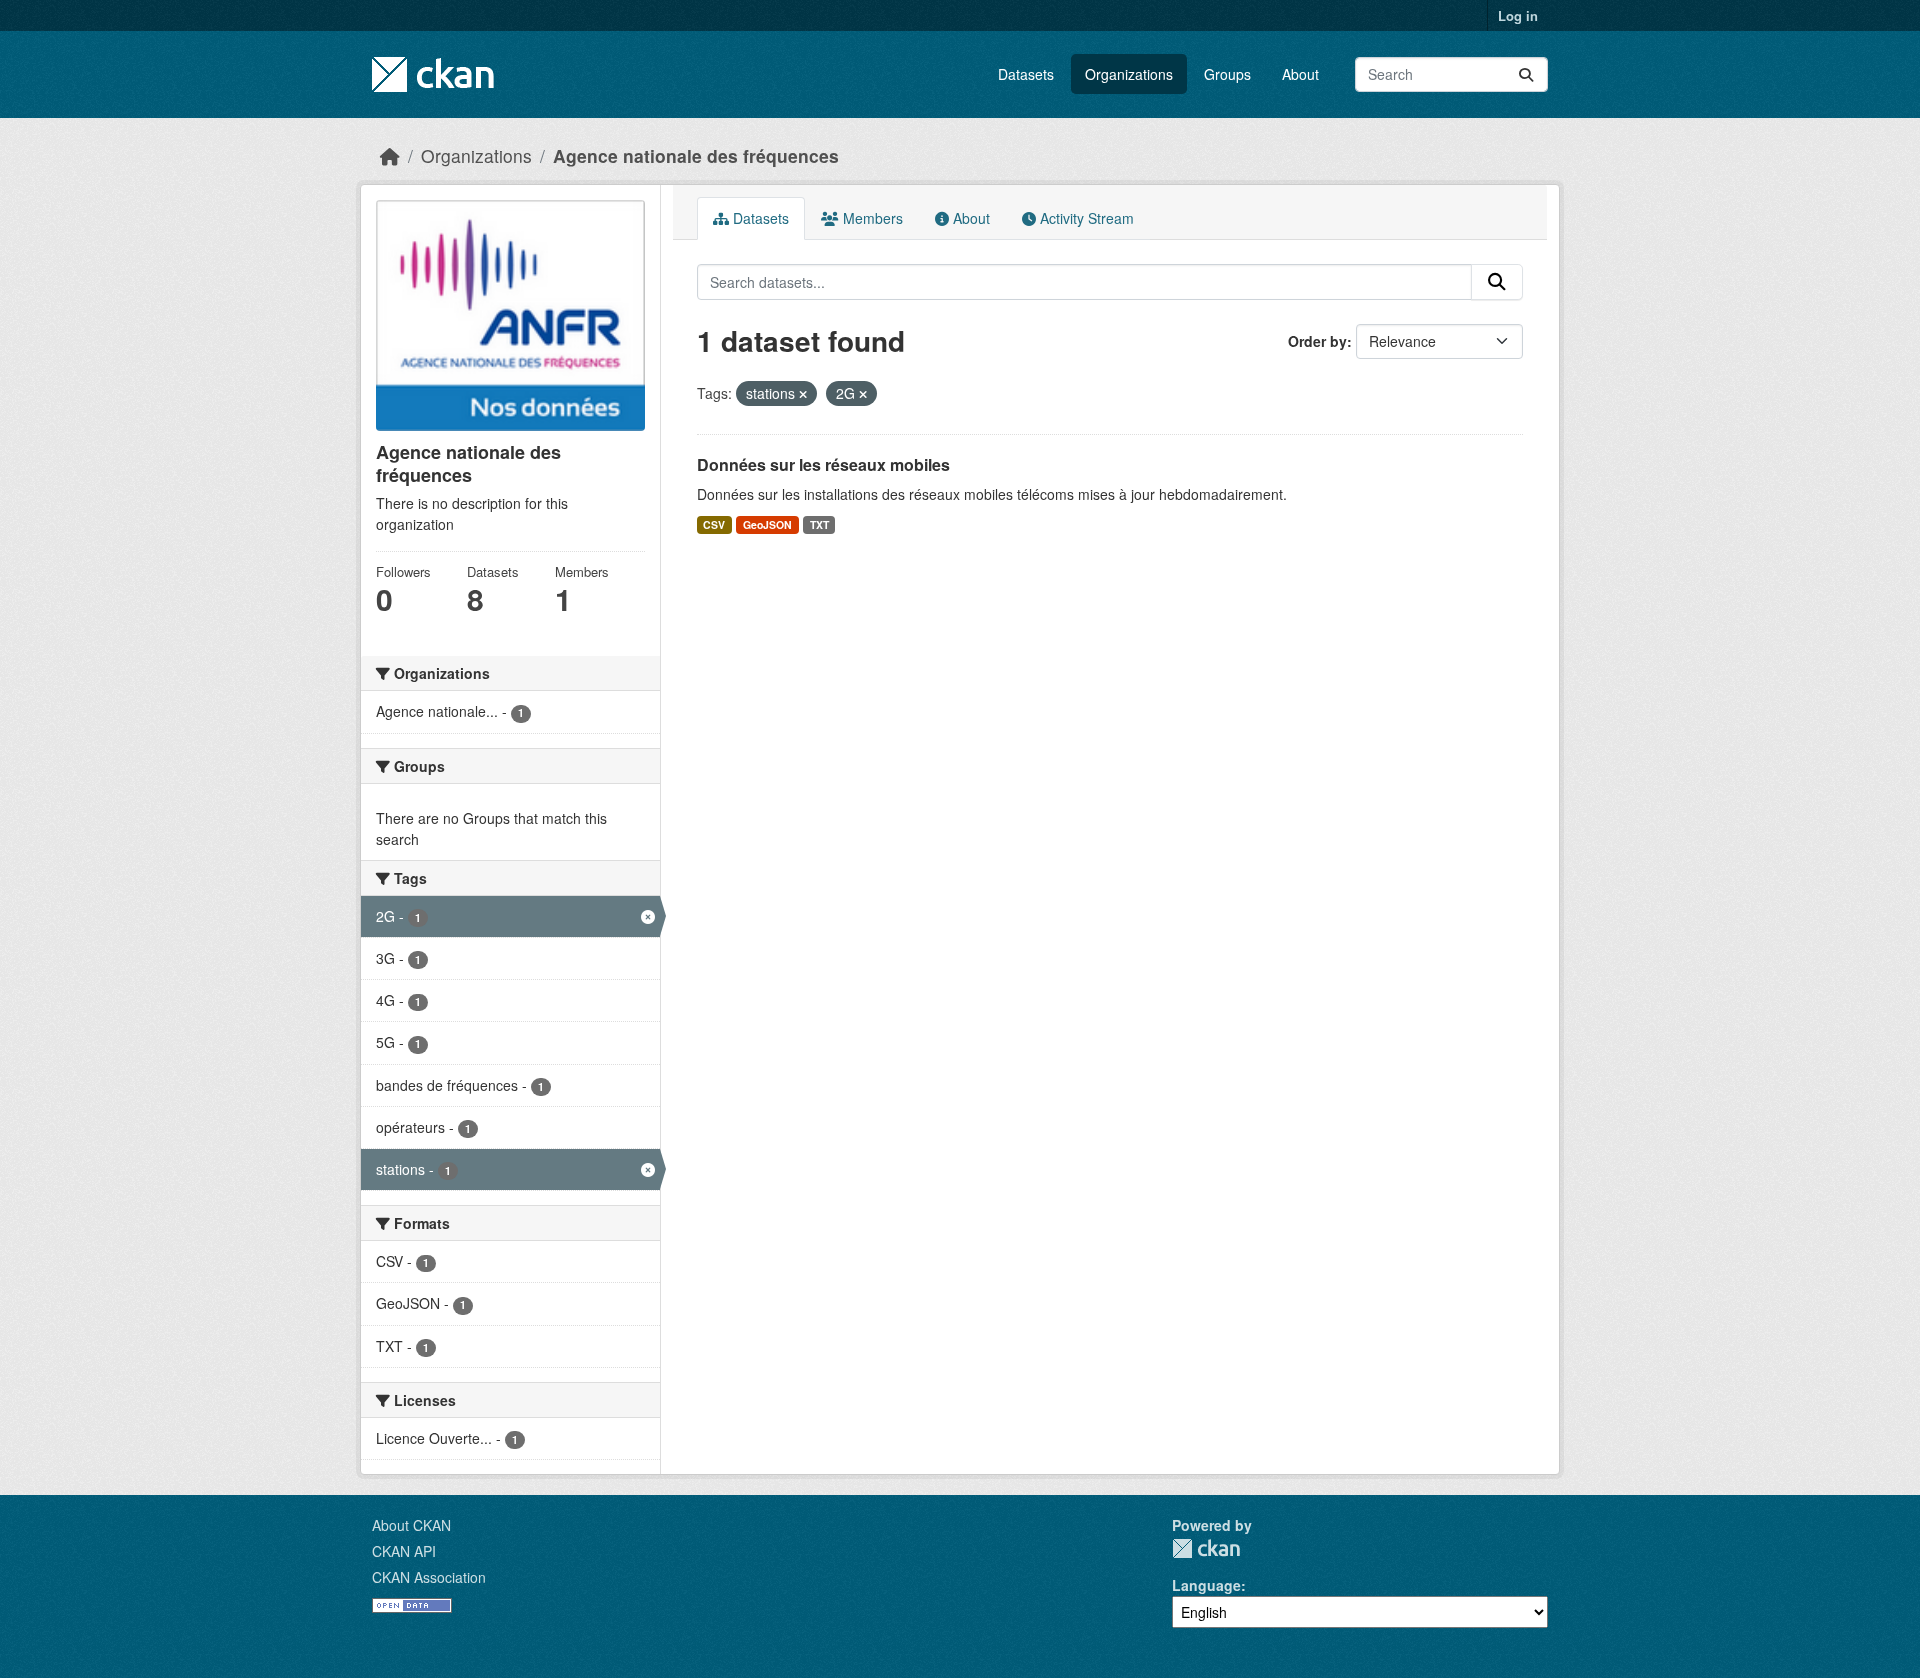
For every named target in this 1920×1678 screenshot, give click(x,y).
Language (1206, 1585)
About (1300, 74)
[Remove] (803, 394)
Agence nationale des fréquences (696, 155)
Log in (1518, 15)
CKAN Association (429, 1577)
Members (871, 218)
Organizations (1129, 74)
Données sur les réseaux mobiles (823, 464)
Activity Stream (1085, 218)
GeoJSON (767, 524)
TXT (819, 524)
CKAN (1206, 1548)
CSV (714, 524)
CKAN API (404, 1551)
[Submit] (1526, 74)
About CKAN (411, 1525)
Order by (1317, 341)
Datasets (1026, 74)
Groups (1227, 74)
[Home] (390, 155)
